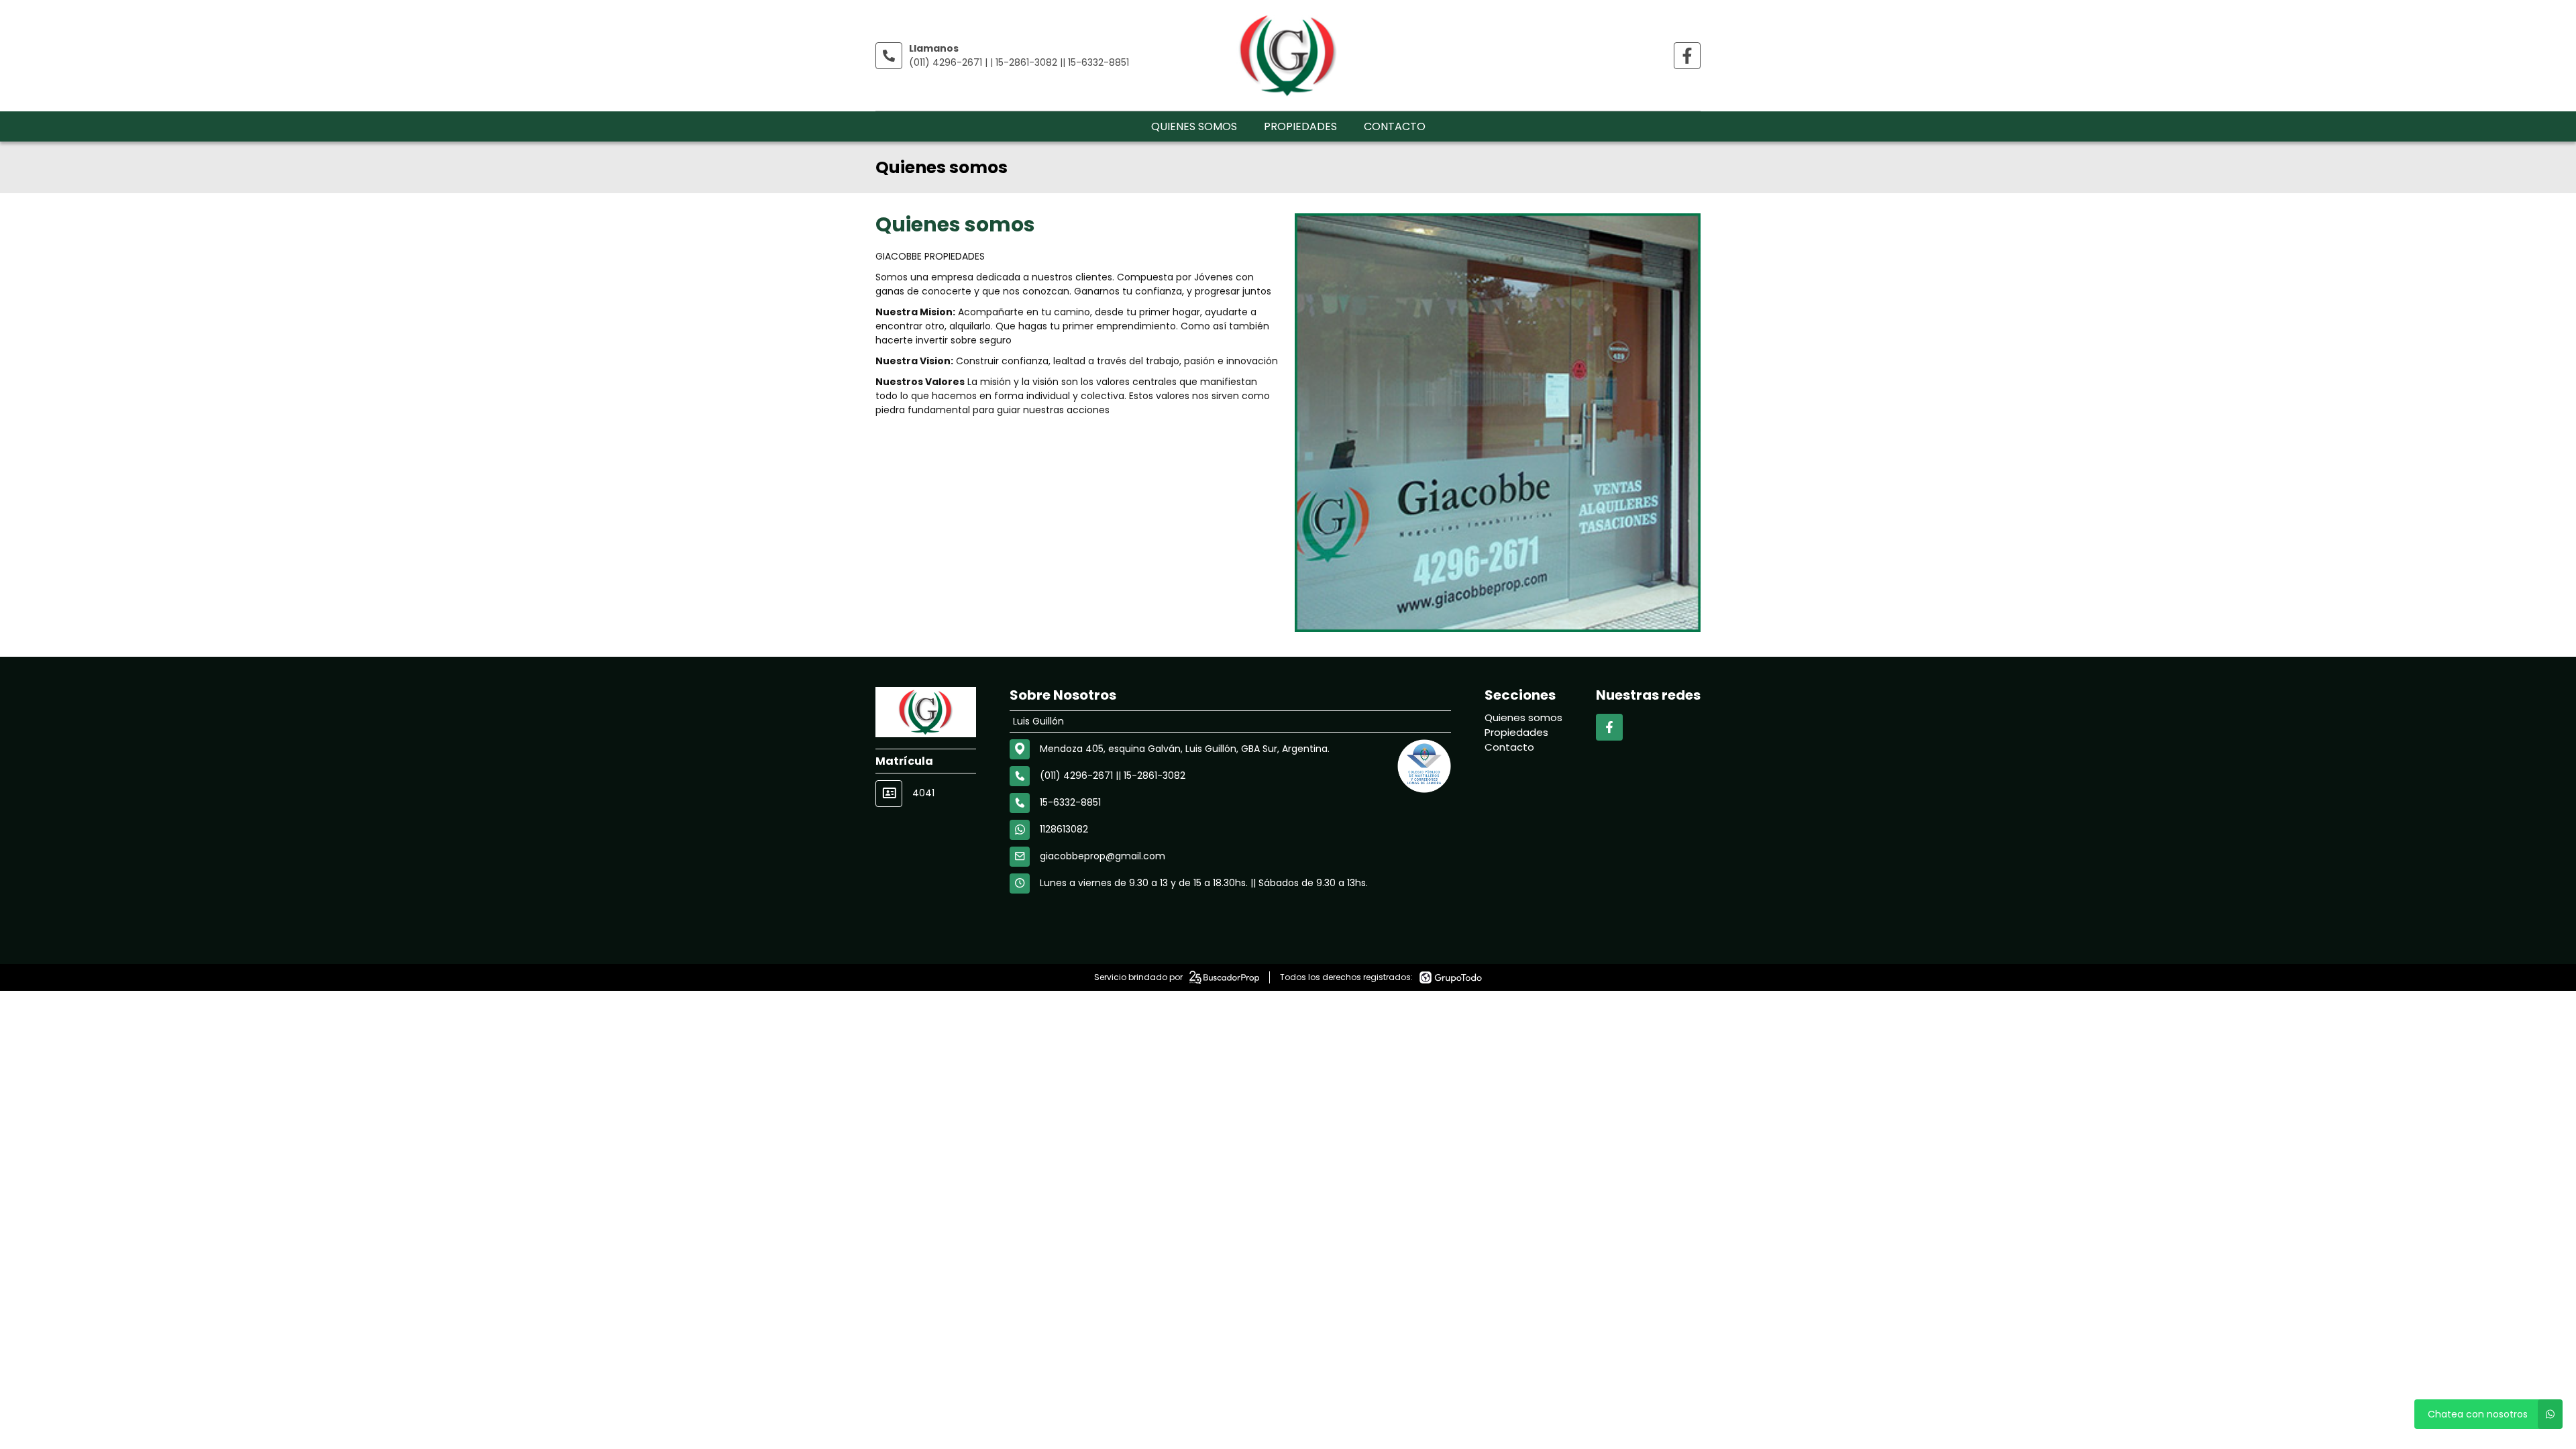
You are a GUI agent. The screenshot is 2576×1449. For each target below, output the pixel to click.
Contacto (1395, 126)
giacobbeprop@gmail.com (1103, 856)
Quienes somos (1194, 126)
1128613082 (1064, 829)
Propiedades (1300, 126)
